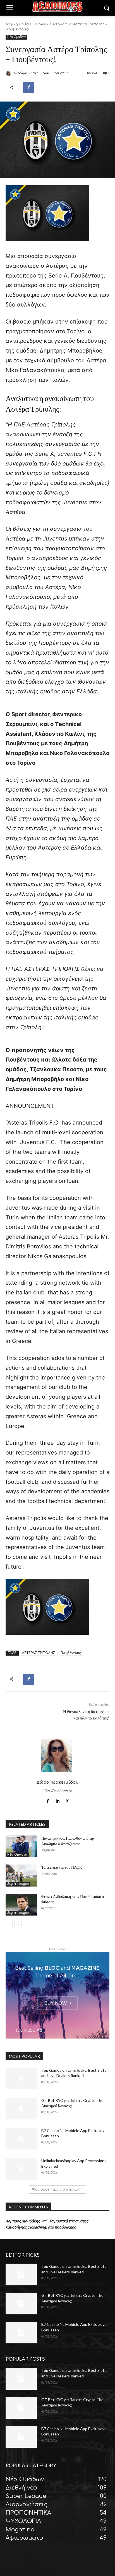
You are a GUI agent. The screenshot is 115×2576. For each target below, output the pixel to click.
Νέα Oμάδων (34, 24)
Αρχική (12, 24)
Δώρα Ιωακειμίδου (33, 73)
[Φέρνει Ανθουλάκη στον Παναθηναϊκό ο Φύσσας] (21, 1905)
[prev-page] (9, 1925)
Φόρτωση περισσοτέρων (56, 2189)
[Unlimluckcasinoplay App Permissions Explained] (21, 2169)
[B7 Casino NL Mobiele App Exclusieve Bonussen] (21, 2139)
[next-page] (18, 1925)
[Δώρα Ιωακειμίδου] (9, 73)
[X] (67, 1800)
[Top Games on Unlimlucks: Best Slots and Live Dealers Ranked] (21, 2078)
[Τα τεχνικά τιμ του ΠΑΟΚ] (21, 1875)
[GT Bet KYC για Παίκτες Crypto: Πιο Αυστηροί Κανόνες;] (21, 2109)
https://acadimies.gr (57, 1790)
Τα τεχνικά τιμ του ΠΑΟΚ (62, 1867)
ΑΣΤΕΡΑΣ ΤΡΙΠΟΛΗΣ (39, 1653)
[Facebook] (29, 88)
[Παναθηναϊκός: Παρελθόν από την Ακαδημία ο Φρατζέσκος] (21, 1846)
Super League (18, 1884)
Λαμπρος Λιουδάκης (23, 2221)
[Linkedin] (58, 1800)
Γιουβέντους (71, 1653)
